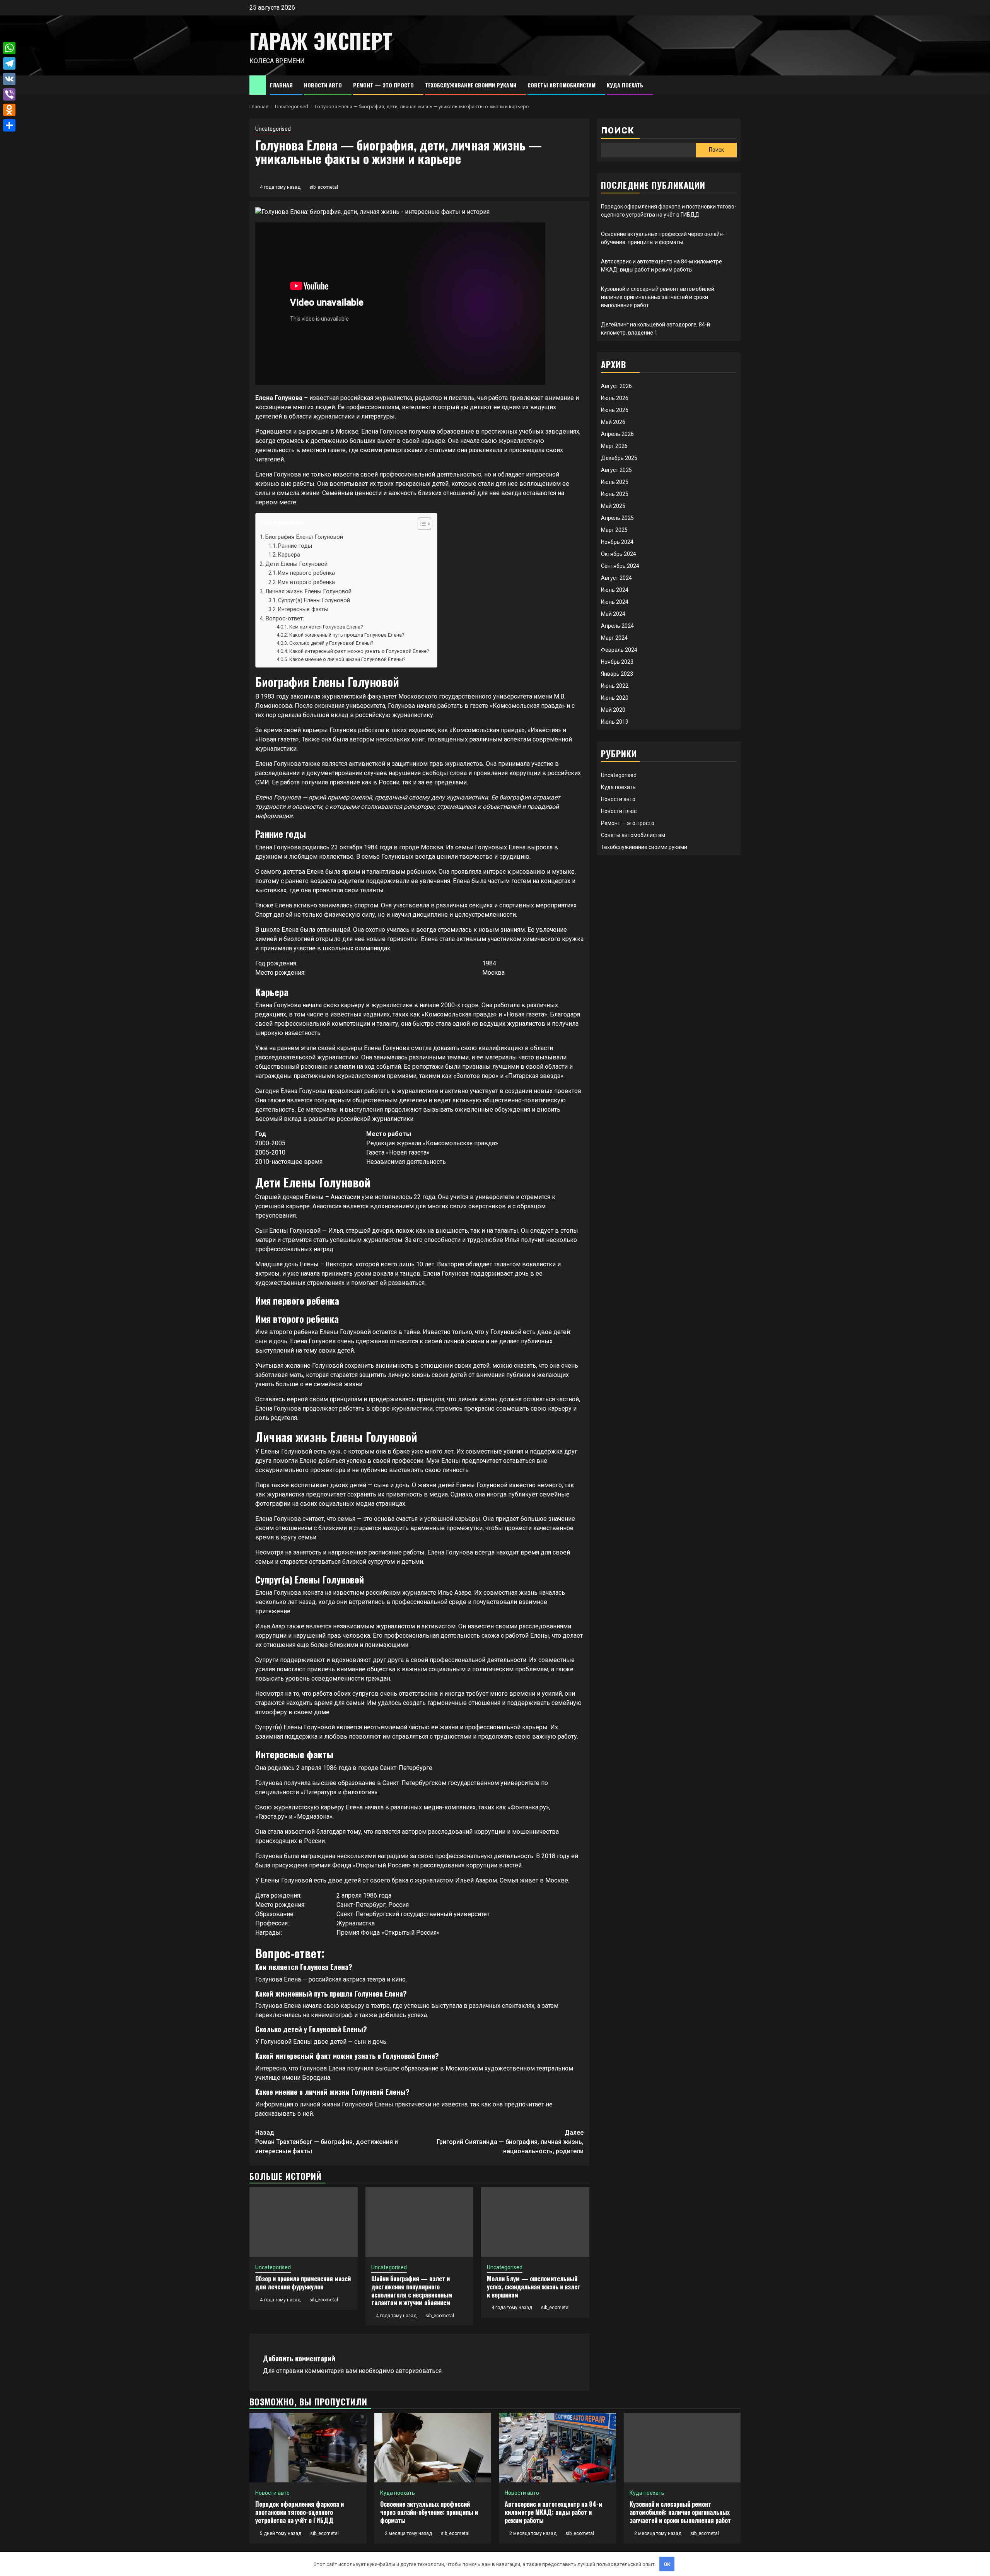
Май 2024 (613, 614)
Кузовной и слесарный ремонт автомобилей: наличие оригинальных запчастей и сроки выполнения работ (658, 297)
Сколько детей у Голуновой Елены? (331, 643)
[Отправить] (9, 125)
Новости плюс (619, 811)
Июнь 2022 (615, 686)
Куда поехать (625, 85)
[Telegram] (9, 63)
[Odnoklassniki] (9, 110)
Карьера (289, 555)
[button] (421, 525)
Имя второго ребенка (306, 582)
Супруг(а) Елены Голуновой (314, 600)
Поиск (618, 131)
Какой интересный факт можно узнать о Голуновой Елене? (359, 651)
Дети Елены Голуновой (296, 564)
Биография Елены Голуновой (304, 537)
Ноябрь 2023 (617, 662)
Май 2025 (613, 506)
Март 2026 (614, 446)
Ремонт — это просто (383, 85)
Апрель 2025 (617, 518)
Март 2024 (614, 638)
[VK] (9, 79)
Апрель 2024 (617, 626)
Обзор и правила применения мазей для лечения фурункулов (303, 2283)
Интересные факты (303, 609)
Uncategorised (273, 129)
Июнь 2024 (615, 602)
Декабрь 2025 (619, 458)
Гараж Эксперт (321, 41)
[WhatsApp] (9, 48)
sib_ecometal (324, 187)
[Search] (735, 85)
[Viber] (9, 94)
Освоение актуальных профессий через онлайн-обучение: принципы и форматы (429, 2512)
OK (667, 2564)
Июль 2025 (615, 482)
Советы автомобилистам (562, 85)
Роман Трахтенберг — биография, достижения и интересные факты (327, 2142)
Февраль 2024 (619, 650)
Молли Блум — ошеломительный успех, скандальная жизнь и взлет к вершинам (534, 2287)
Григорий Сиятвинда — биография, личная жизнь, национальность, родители (510, 2142)
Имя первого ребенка (306, 573)
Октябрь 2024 (619, 554)
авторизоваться (419, 2371)
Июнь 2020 (615, 698)
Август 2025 (616, 470)
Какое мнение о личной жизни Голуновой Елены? (347, 659)
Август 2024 (616, 578)
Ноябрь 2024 (617, 542)
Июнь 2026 (615, 410)
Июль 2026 (615, 398)
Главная (281, 85)
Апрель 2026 (617, 434)
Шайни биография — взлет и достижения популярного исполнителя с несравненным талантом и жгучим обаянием (412, 2291)
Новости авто (323, 85)
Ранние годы (295, 546)
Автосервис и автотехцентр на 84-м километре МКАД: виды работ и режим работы (554, 2512)
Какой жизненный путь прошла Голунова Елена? (347, 635)
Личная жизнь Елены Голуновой (308, 591)
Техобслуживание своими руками (471, 85)
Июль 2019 (615, 722)
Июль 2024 (615, 590)
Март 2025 (614, 530)
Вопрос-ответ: (285, 618)
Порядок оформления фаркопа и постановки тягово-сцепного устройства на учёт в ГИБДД (300, 2512)
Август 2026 (616, 386)
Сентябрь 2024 (620, 566)
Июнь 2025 (615, 494)
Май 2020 (613, 710)
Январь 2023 (617, 674)
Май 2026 (613, 422)
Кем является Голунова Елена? (326, 627)
